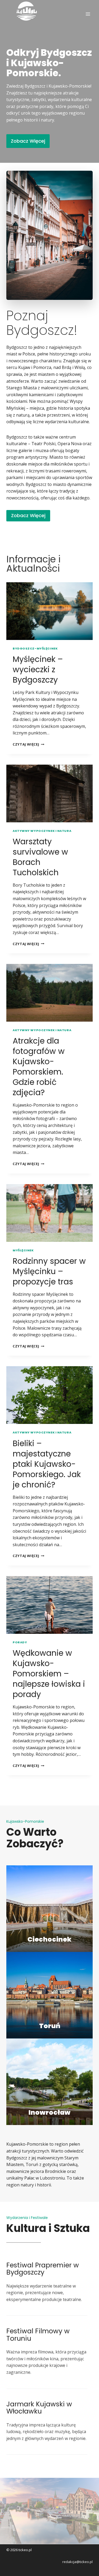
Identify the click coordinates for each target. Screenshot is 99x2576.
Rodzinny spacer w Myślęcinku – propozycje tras (49, 1271)
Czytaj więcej (29, 744)
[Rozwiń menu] (88, 14)
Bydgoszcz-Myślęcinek (35, 648)
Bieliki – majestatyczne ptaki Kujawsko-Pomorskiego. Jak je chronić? (47, 1464)
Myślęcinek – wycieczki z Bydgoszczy (38, 669)
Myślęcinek (23, 1250)
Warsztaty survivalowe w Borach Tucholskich (40, 857)
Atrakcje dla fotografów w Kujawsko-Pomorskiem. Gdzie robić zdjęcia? (39, 1067)
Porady (20, 1642)
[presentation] (49, 611)
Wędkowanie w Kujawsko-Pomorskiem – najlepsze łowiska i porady (49, 1674)
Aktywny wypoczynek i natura (42, 831)
